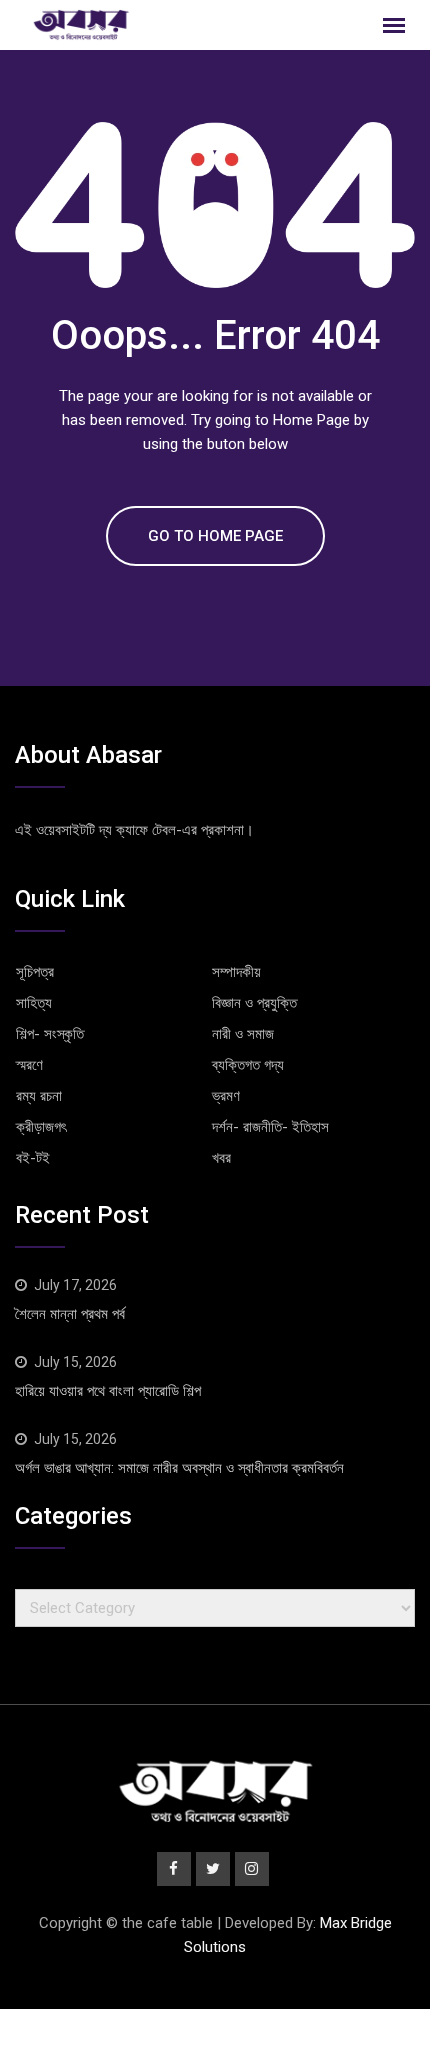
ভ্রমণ (226, 1096)
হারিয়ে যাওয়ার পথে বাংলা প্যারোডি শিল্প (108, 1391)
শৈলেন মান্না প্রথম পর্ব (70, 1314)
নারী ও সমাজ (243, 1034)
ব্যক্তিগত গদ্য (248, 1065)
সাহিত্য (34, 1003)
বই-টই (33, 1158)
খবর (221, 1158)
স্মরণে (29, 1065)
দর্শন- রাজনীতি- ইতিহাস (270, 1127)
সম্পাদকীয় (236, 972)
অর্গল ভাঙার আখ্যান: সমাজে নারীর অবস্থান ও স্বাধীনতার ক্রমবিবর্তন (179, 1468)
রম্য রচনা (39, 1096)
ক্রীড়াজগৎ (41, 1127)
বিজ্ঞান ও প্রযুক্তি (254, 1003)
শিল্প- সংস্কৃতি (50, 1034)
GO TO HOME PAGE (215, 536)
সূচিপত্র (35, 972)
